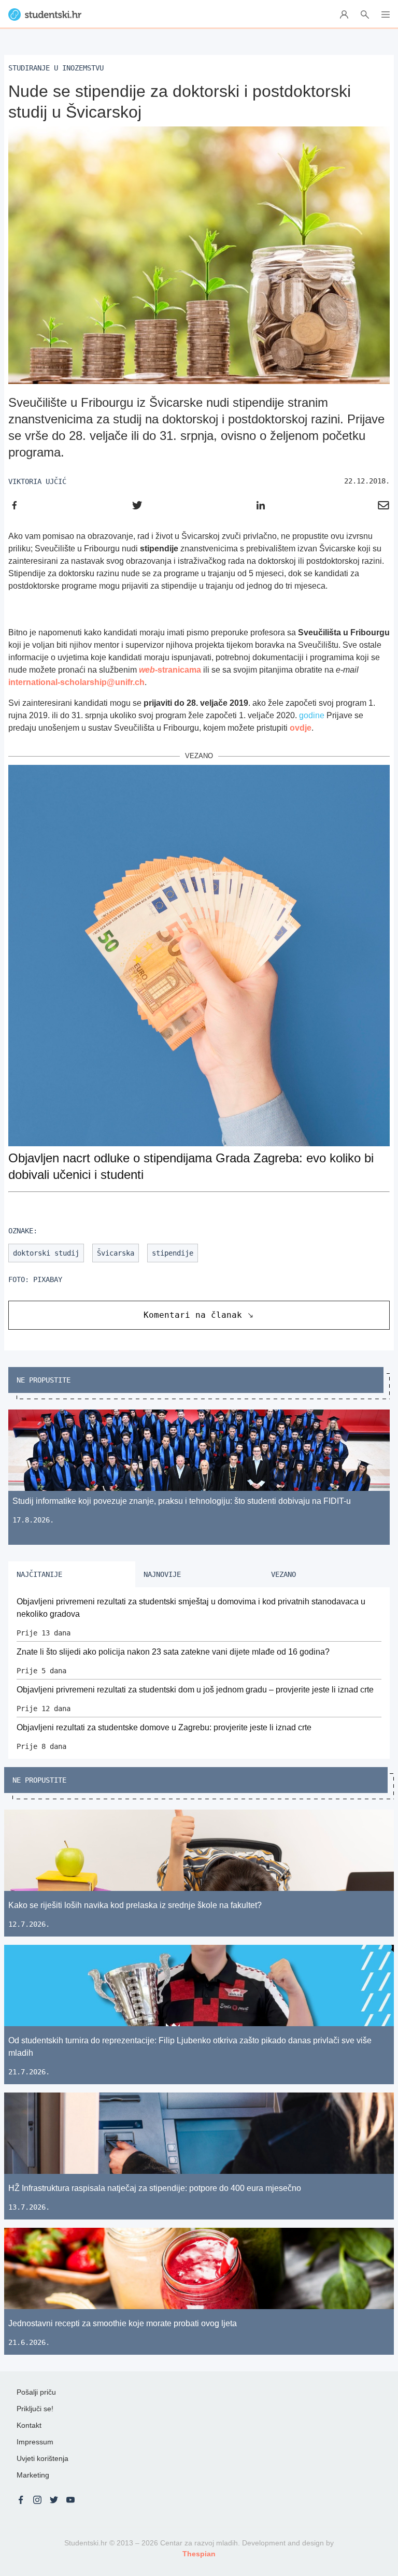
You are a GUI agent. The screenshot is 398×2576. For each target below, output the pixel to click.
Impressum (35, 2442)
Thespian (199, 2554)
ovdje (301, 728)
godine (312, 715)
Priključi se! (35, 2409)
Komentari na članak (193, 1315)
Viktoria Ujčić (37, 481)
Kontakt (29, 2425)
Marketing (33, 2475)
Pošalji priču (36, 2392)
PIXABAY (48, 1279)
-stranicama (170, 670)
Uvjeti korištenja (42, 2458)
